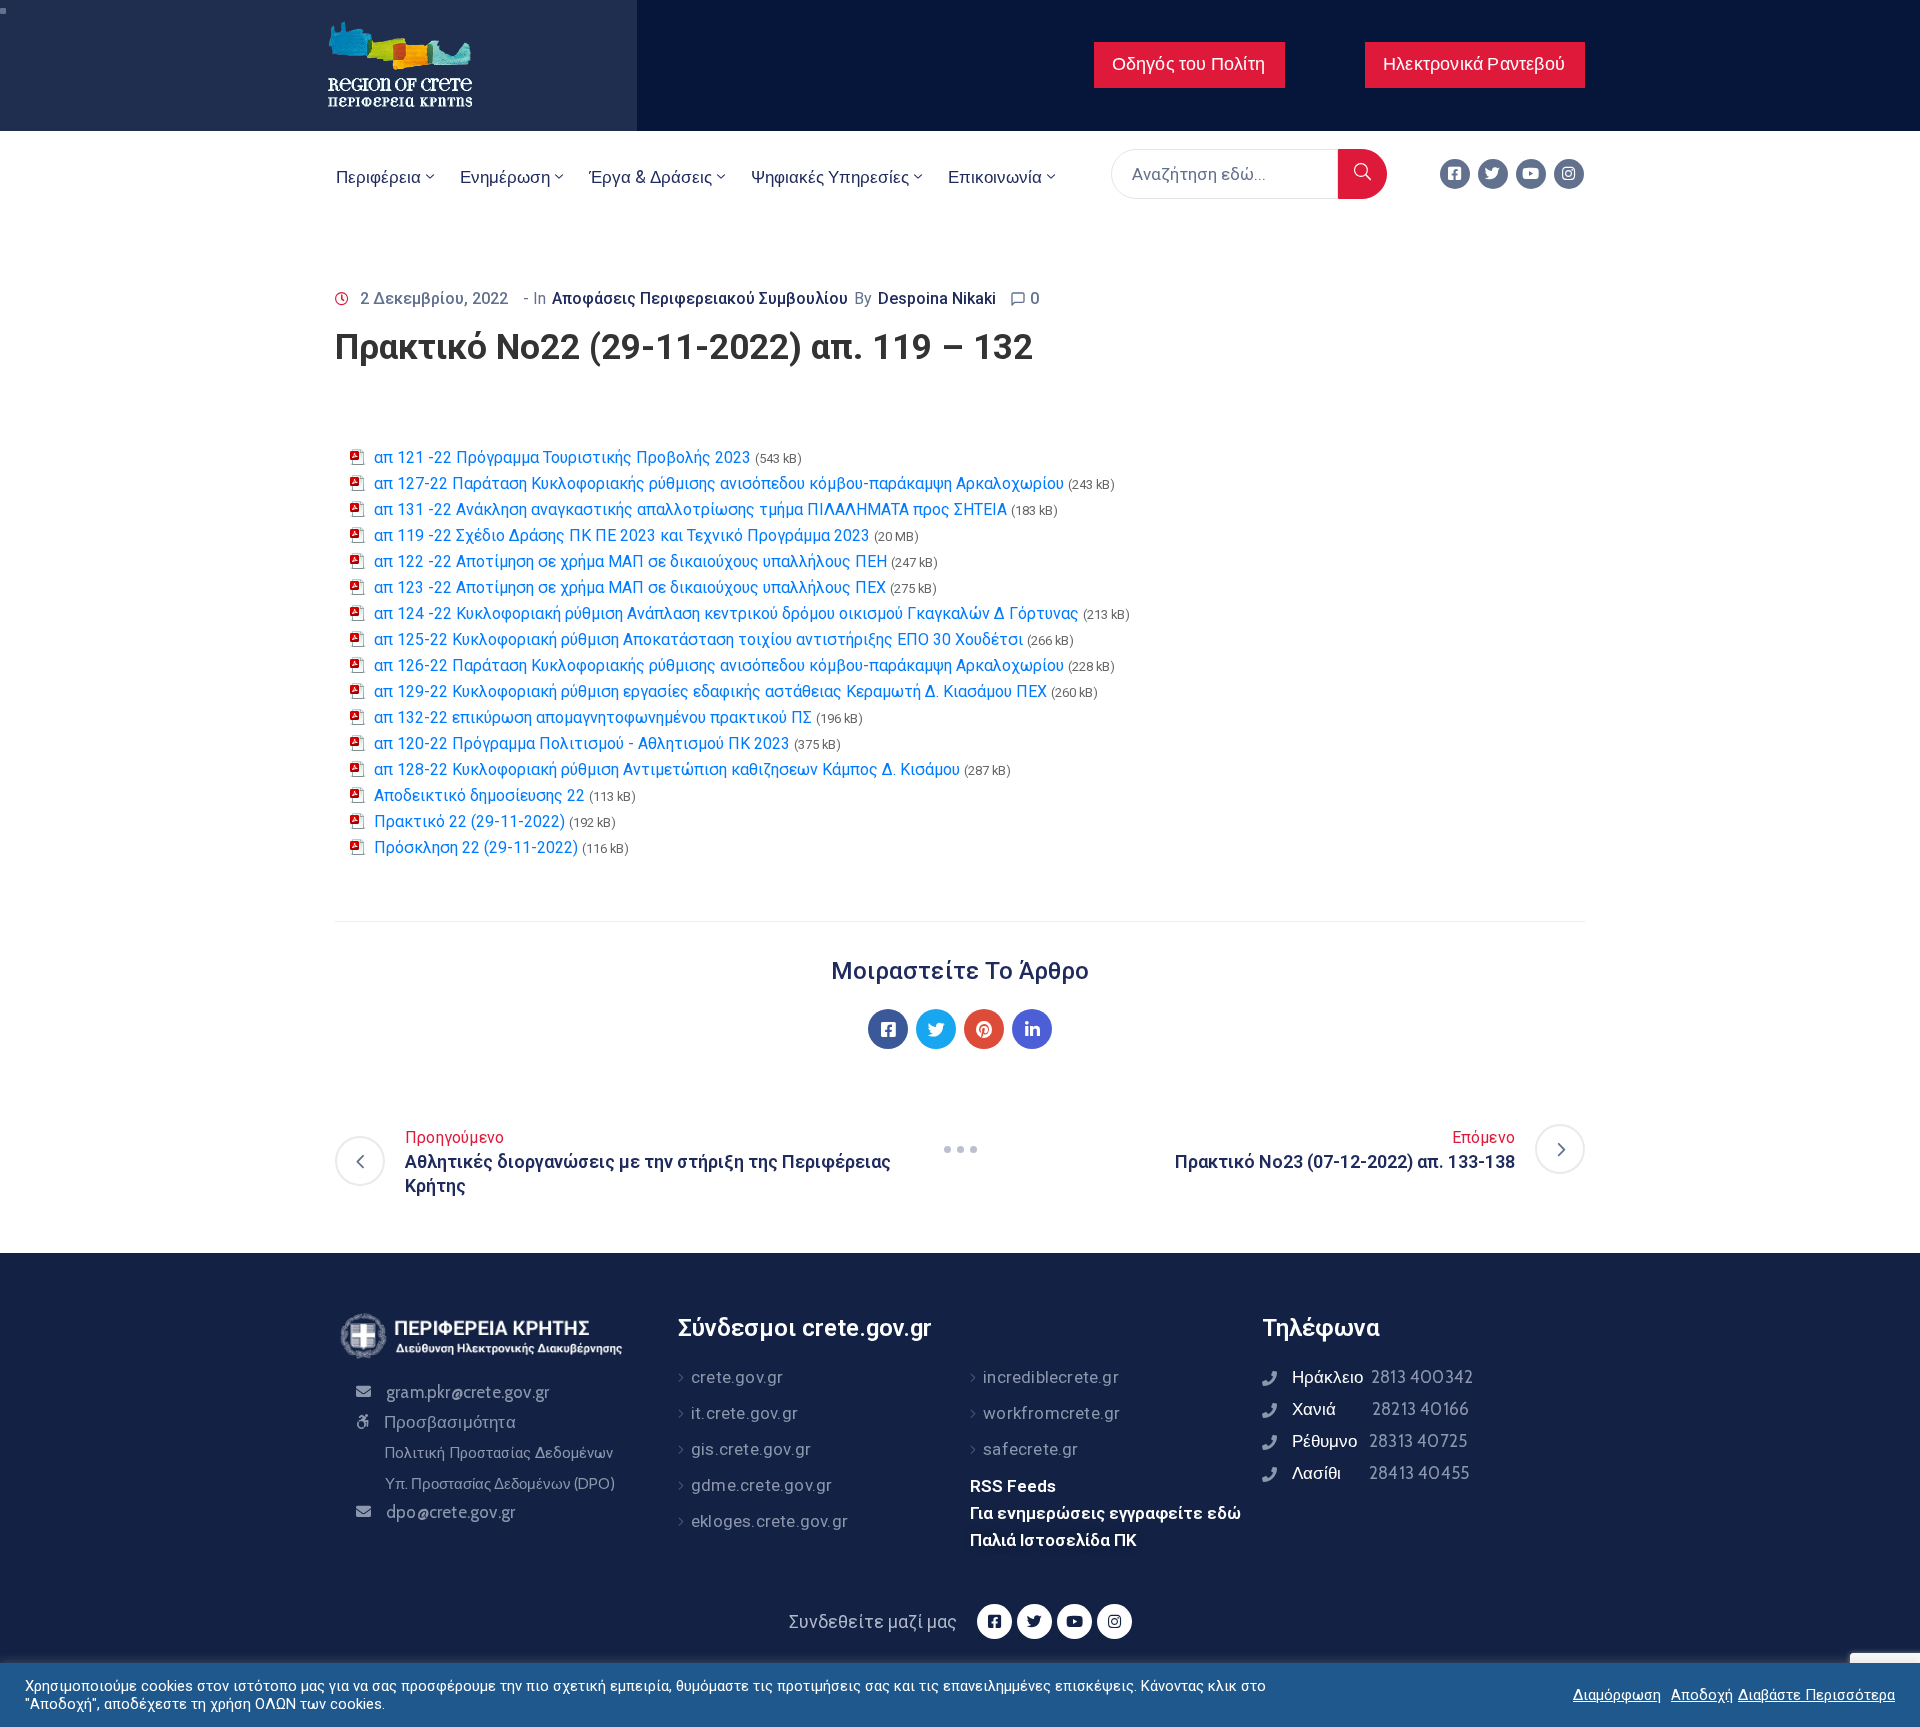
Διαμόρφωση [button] (1617, 1695)
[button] (1189, 65)
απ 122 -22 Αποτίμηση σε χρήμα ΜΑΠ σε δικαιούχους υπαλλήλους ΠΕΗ (630, 561)
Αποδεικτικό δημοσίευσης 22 (479, 795)
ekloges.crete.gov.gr (769, 1521)
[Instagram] (1569, 174)
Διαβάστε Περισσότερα (1816, 1695)
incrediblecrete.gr (1051, 1377)
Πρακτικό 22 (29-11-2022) (469, 821)
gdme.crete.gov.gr (761, 1485)
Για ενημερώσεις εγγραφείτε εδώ (1105, 1513)
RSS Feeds (1013, 1486)
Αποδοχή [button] (1702, 1695)
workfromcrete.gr (1051, 1413)
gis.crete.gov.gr (751, 1449)
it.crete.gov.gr (744, 1413)
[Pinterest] (984, 1029)
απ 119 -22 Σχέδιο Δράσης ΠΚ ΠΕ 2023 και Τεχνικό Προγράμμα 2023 (622, 535)
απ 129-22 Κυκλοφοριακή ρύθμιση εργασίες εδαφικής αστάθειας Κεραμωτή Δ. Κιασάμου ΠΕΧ (710, 691)
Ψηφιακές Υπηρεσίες (830, 177)
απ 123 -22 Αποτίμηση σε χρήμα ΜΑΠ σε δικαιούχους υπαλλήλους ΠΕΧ (630, 587)
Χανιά (1380, 1409)
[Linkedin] (1032, 1029)
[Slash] (960, 1149)
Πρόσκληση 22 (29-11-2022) (476, 847)
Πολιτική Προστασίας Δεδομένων (498, 1453)
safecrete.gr (1030, 1449)
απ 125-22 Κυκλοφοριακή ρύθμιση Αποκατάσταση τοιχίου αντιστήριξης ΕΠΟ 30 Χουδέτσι (698, 639)
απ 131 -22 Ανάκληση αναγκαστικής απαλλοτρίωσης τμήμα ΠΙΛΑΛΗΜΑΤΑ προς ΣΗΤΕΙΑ (690, 509)
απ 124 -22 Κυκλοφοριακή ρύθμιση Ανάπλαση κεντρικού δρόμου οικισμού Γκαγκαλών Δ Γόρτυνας (726, 613)
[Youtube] (1531, 174)
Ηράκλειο (1382, 1377)
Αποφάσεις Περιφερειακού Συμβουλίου (700, 298)
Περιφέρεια (378, 177)
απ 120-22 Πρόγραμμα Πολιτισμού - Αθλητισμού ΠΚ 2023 (582, 743)
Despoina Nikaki (937, 298)
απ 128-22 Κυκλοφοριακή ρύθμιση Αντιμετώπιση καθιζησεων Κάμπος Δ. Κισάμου (667, 769)
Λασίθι (1380, 1473)
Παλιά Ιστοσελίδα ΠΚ (1053, 1540)
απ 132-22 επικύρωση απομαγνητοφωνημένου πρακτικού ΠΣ (593, 717)
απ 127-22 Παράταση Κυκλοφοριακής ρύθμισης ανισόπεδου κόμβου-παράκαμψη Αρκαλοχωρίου (719, 483)
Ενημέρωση (505, 177)
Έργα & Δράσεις (650, 177)
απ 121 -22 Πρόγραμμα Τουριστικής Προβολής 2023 (562, 457)
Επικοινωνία (995, 177)
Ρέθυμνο (1379, 1441)
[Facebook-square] (1455, 174)
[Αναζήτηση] (1362, 174)
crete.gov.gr (737, 1377)
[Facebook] (888, 1029)
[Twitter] (1493, 174)
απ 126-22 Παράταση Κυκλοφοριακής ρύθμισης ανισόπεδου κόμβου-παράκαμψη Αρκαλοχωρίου (719, 665)
